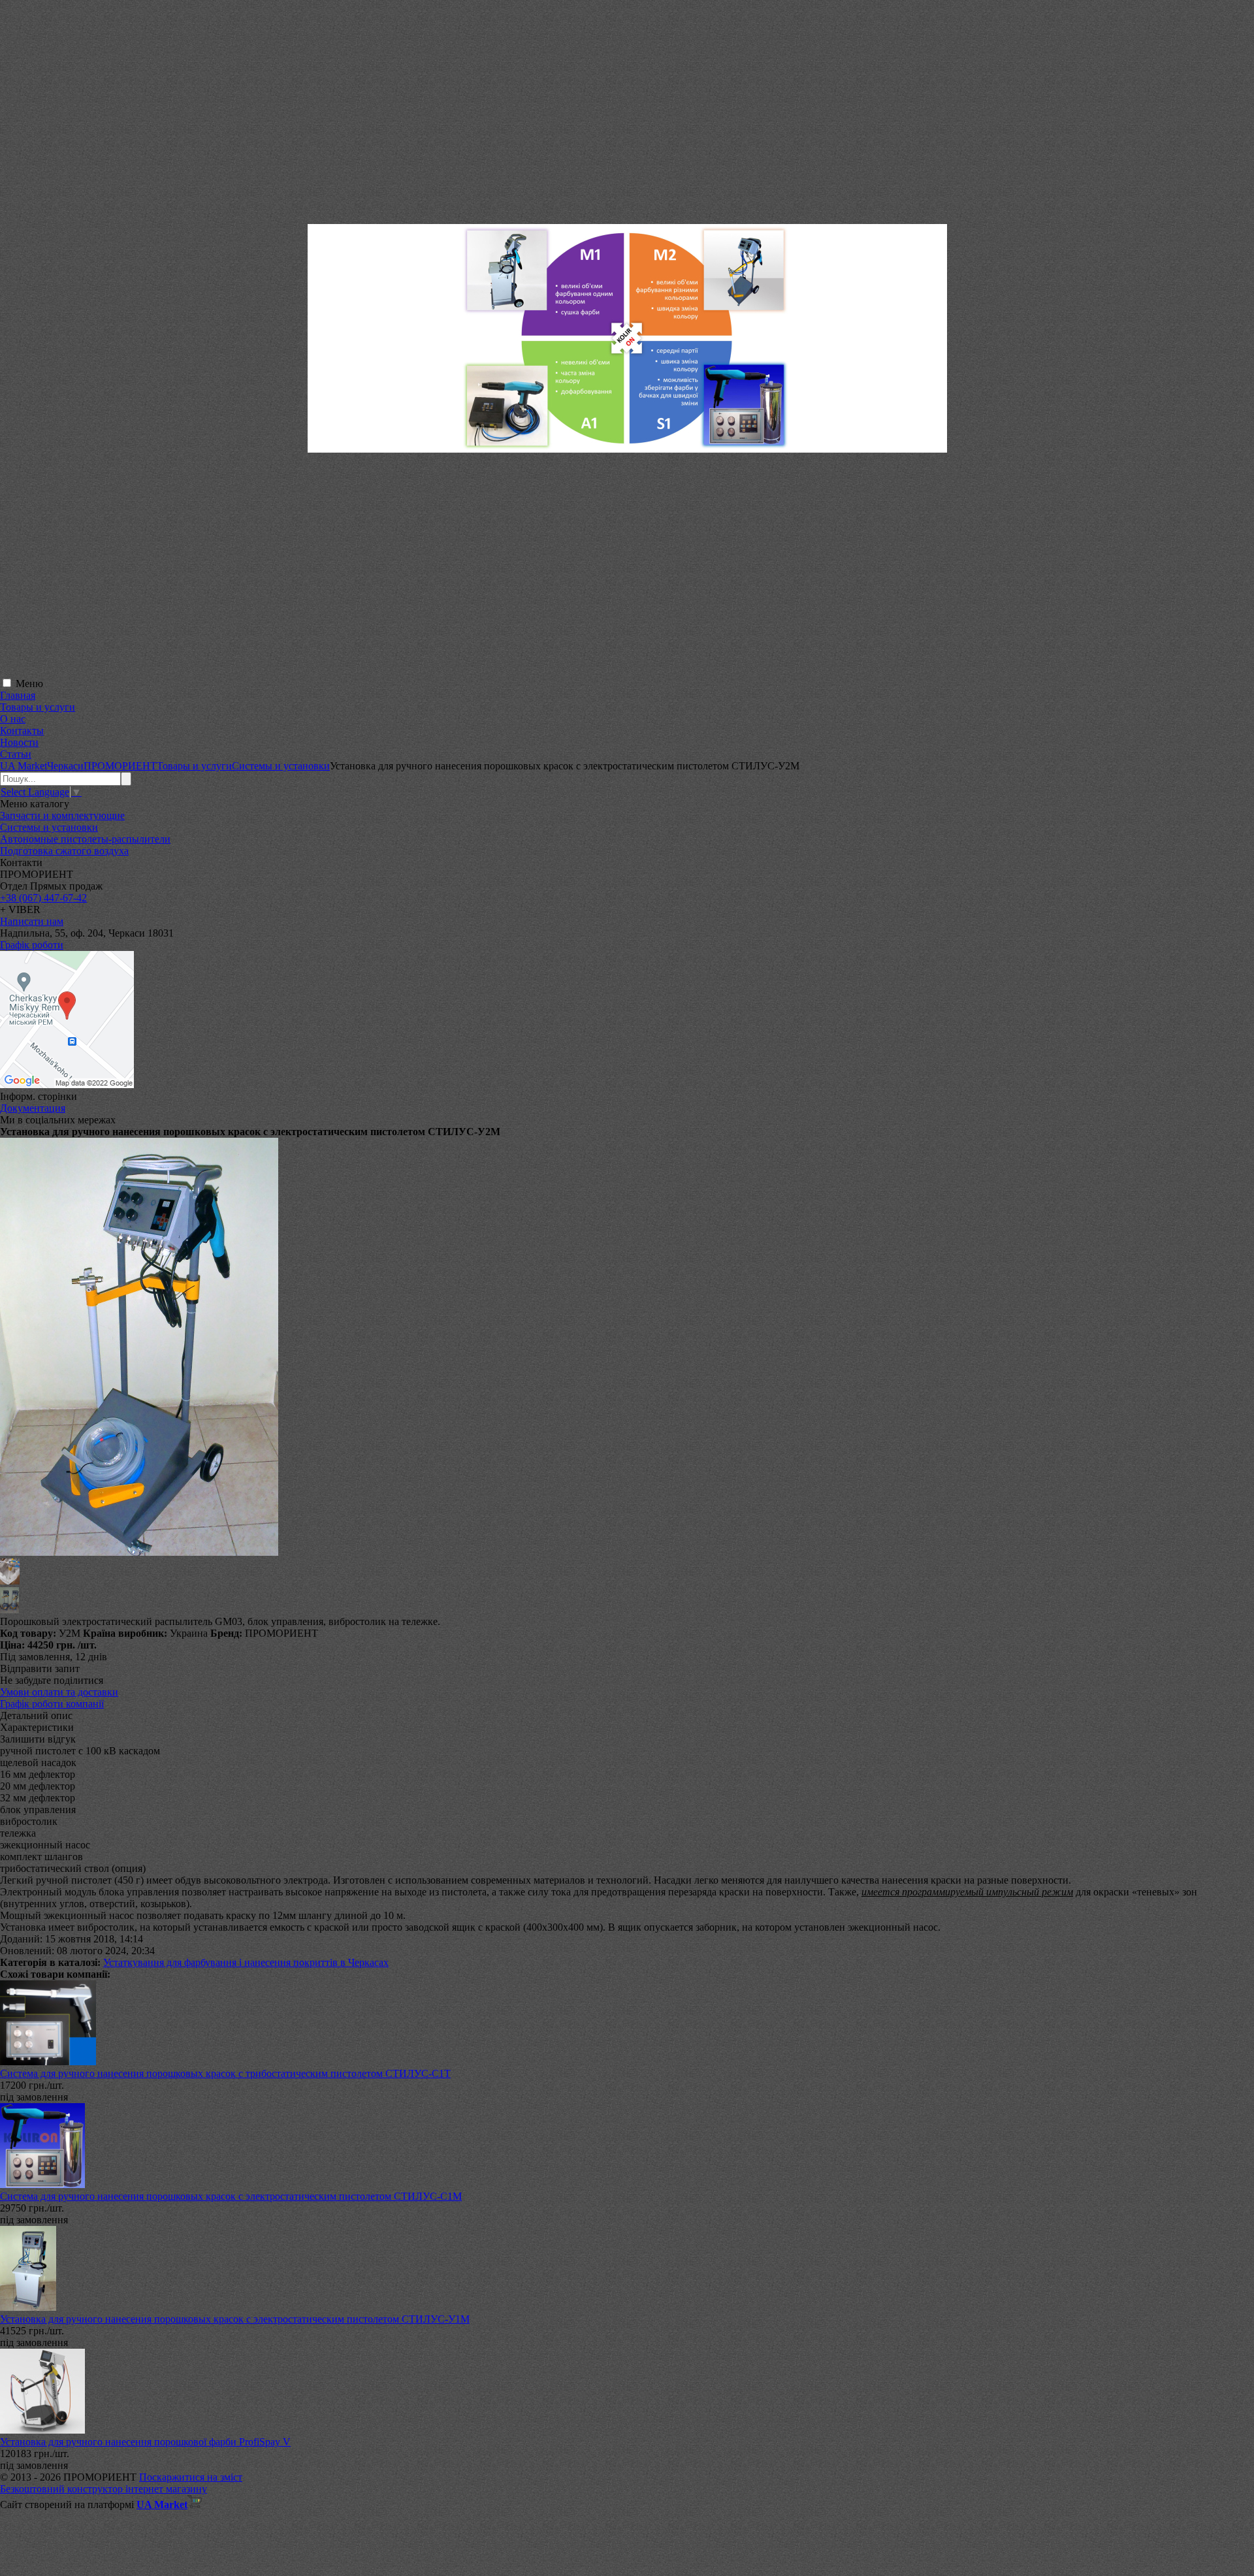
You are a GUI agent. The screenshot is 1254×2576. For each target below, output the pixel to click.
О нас (13, 719)
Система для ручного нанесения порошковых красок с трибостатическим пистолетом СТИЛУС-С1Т (225, 2073)
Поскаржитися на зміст (191, 2477)
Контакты (22, 731)
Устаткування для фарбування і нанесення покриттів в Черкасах (246, 1962)
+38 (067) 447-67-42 (43, 898)
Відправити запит (40, 1668)
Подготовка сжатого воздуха (64, 851)
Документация (33, 1108)
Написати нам (32, 921)
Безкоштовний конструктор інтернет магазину (104, 2489)
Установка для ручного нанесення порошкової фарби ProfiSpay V (145, 2442)
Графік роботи (32, 945)
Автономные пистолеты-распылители (85, 839)
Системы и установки (49, 827)
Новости (19, 742)
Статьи (16, 754)
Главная (18, 695)
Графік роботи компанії (52, 1704)
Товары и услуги (38, 707)
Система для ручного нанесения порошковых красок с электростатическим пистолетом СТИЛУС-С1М (231, 2196)
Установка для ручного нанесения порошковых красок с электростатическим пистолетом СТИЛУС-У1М (235, 2319)
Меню (29, 684)
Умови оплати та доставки (59, 1692)
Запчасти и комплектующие (62, 815)
